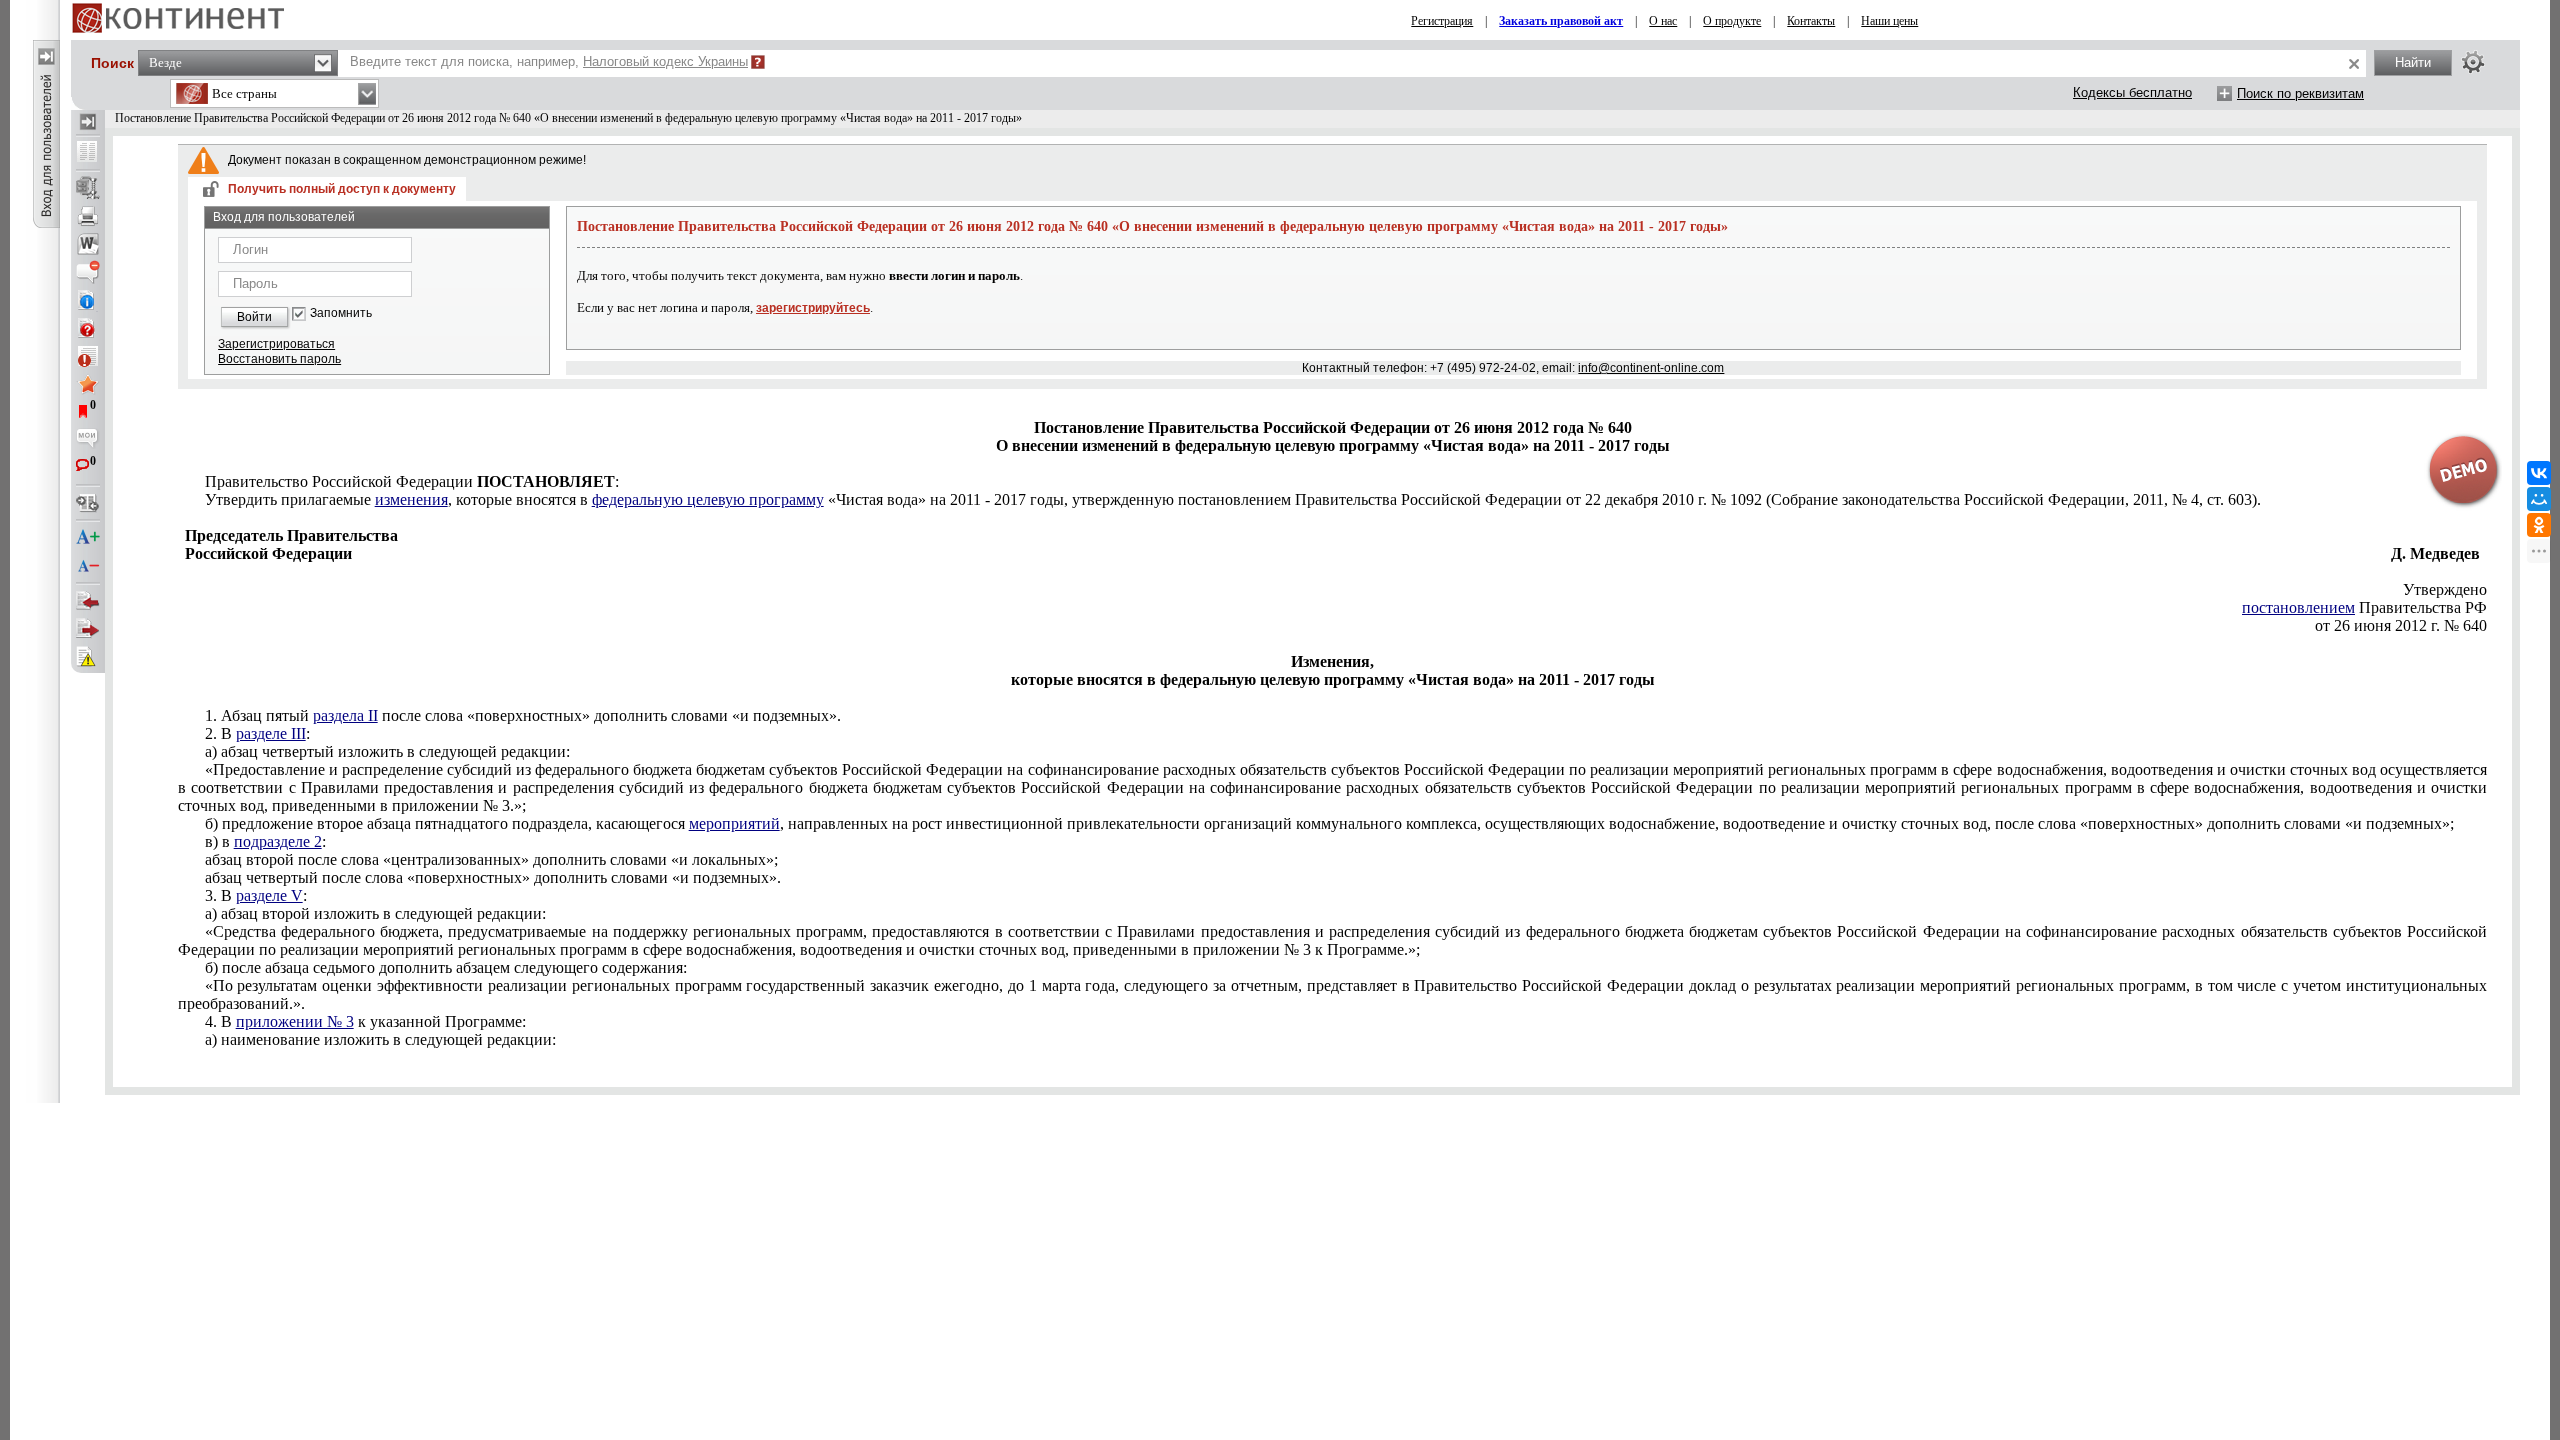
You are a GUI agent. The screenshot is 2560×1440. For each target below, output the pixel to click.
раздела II (345, 715)
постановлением (2298, 607)
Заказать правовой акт (1561, 21)
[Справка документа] (88, 328)
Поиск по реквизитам (2300, 93)
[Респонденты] (88, 629)
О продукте (1732, 21)
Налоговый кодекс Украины (665, 61)
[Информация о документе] (88, 300)
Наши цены (1889, 21)
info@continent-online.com (1651, 368)
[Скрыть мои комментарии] (88, 440)
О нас (1663, 21)
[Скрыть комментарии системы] (88, 272)
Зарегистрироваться (276, 344)
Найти (2413, 62)
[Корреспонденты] (88, 601)
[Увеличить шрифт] (88, 538)
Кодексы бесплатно (2132, 92)
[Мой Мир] (2539, 499)
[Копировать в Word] (88, 244)
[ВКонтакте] (2539, 473)
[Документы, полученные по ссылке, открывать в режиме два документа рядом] (88, 153)
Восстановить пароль (279, 359)
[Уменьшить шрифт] (88, 566)
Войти (254, 317)
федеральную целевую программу (708, 499)
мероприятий (734, 823)
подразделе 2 (278, 841)
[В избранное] (88, 384)
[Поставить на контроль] (88, 356)
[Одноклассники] (2539, 525)
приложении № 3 (295, 1021)
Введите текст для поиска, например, (549, 61)
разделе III (271, 733)
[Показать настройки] (2473, 62)
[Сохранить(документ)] (88, 188)
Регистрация (1442, 21)
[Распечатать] (88, 216)
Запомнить (341, 313)
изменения (411, 499)
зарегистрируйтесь (813, 308)
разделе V (269, 895)
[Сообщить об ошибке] (88, 657)
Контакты (1811, 21)
